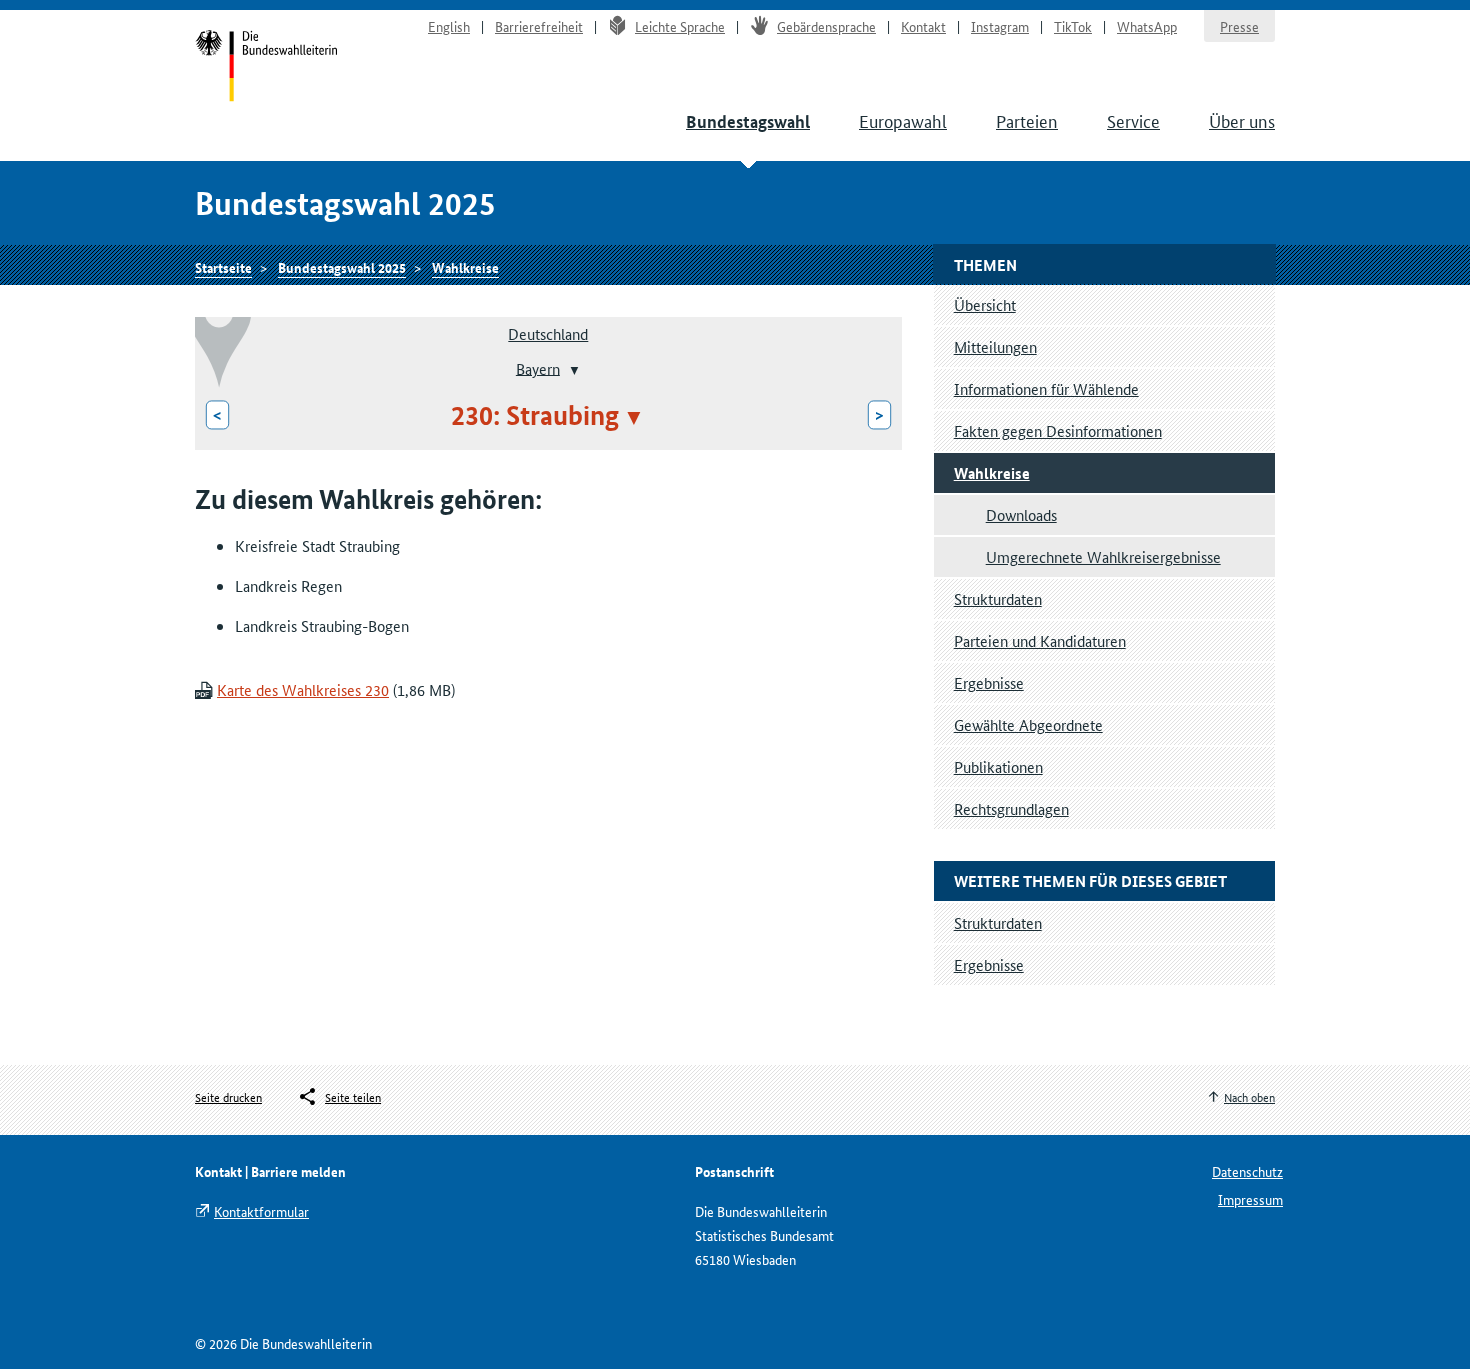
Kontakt (923, 26)
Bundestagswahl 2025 (342, 267)
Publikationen (998, 766)
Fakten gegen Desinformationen (1058, 430)
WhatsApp (1147, 26)
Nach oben (1249, 1096)
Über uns (1242, 120)
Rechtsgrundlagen (1011, 808)
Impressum (1250, 1199)
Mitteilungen (995, 346)
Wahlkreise (465, 267)
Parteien (1027, 120)
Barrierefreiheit (539, 26)
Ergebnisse (989, 682)
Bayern (538, 367)
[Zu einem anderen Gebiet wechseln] (572, 370)
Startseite (266, 68)
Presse (1239, 26)
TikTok (1073, 26)
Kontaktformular (261, 1211)
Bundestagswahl (748, 121)
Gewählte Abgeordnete (1028, 724)
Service (1133, 120)
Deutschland (548, 333)
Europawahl (903, 120)
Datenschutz (1247, 1171)
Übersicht (985, 304)
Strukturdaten (998, 598)
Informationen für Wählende (1046, 388)
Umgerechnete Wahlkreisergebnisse (1103, 556)
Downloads (1021, 514)
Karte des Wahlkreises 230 (303, 689)
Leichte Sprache (680, 26)
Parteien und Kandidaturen (1040, 640)
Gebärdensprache (826, 26)
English (449, 26)
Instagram (1000, 26)
